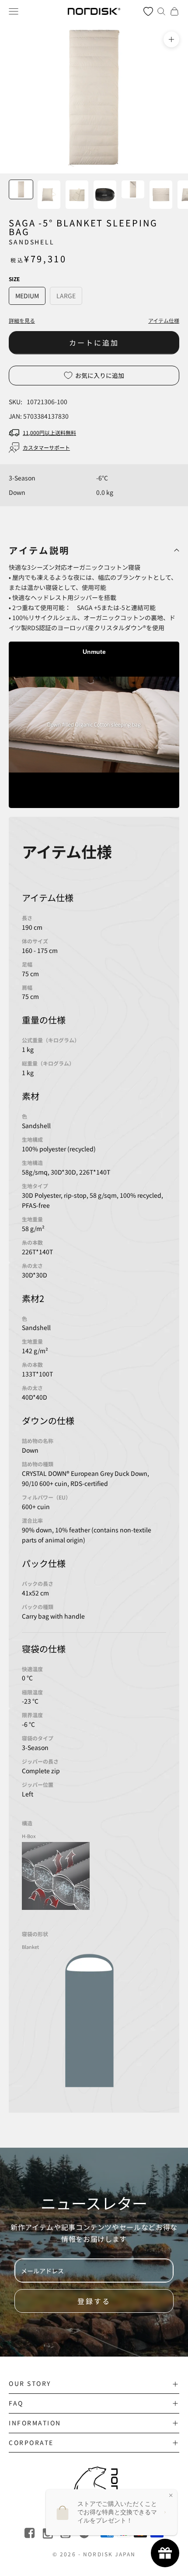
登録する (94, 2301)
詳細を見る (22, 320)
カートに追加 (94, 342)
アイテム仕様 (164, 320)
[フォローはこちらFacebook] (30, 2533)
